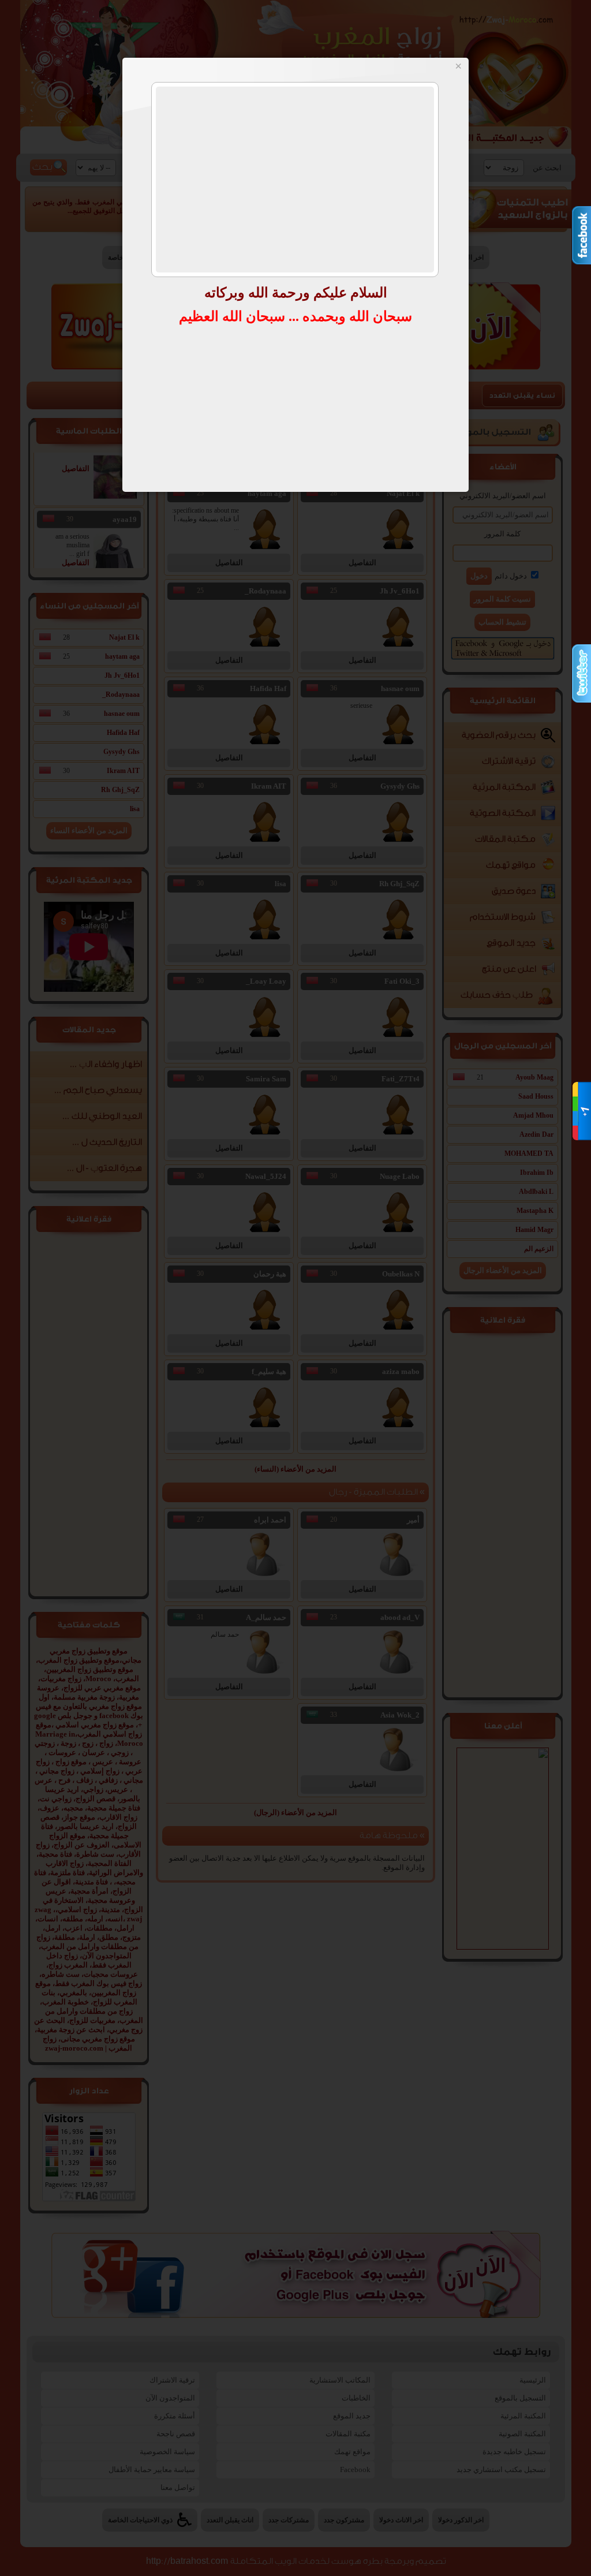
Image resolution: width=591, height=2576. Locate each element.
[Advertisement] (295, 180)
